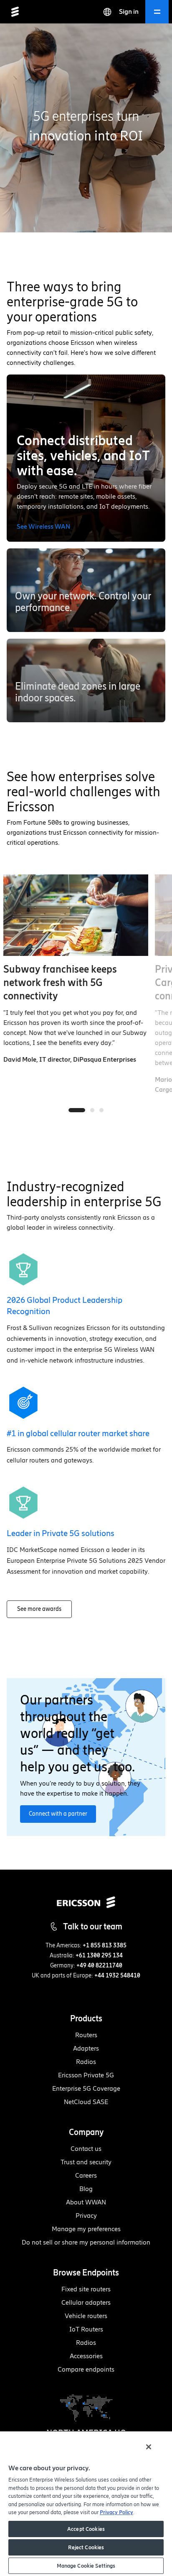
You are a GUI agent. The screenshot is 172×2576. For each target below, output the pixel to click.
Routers (86, 2035)
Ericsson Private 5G (86, 2075)
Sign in (129, 11)
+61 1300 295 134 (99, 1956)
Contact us (86, 2149)
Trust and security (86, 2162)
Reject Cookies (86, 2547)
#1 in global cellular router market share (78, 1433)
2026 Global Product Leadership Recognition (64, 1306)
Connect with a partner (58, 1814)
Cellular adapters (86, 2302)
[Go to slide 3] (101, 1110)
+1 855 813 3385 (105, 1945)
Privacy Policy (116, 2512)
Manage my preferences (86, 2229)
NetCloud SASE (86, 2102)
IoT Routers (86, 2329)
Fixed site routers (86, 2289)
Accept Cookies (86, 2529)
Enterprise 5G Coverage (86, 2088)
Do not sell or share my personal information (86, 2242)
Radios (86, 2062)
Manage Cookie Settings (86, 2566)
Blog (86, 2189)
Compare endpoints (86, 2369)
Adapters (86, 2048)
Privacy (86, 2215)
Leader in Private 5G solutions (61, 1533)
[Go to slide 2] (92, 1110)
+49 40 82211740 (99, 1966)
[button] (86, 590)
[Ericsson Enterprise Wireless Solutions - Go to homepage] (15, 12)
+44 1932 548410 (117, 1976)
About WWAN (86, 2202)
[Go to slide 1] (77, 1110)
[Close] (149, 2447)
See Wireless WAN (43, 526)
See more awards (39, 1609)
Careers (86, 2175)
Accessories (86, 2356)
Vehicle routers (86, 2316)
